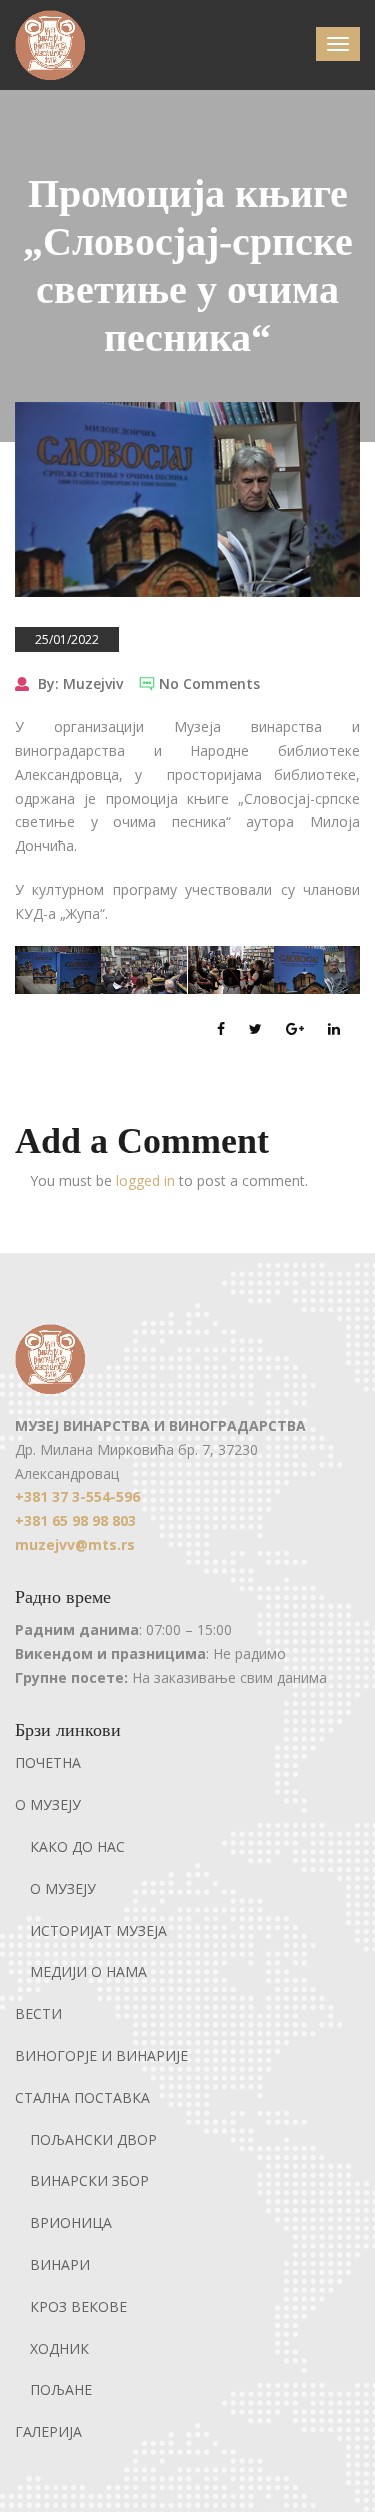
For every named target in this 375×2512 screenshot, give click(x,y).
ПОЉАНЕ (61, 2389)
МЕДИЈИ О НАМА (88, 1971)
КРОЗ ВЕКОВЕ (78, 2306)
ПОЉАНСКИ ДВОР (93, 2139)
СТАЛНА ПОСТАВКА (82, 2097)
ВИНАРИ (60, 2264)
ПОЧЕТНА (48, 1762)
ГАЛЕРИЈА (48, 2431)
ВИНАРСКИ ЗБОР (89, 2180)
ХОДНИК (59, 2348)
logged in (145, 1180)
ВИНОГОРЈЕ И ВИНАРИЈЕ (101, 2055)
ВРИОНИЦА (71, 2222)
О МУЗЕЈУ (48, 1804)
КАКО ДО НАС (77, 1846)
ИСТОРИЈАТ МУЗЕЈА (98, 1930)
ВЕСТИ (38, 2013)
